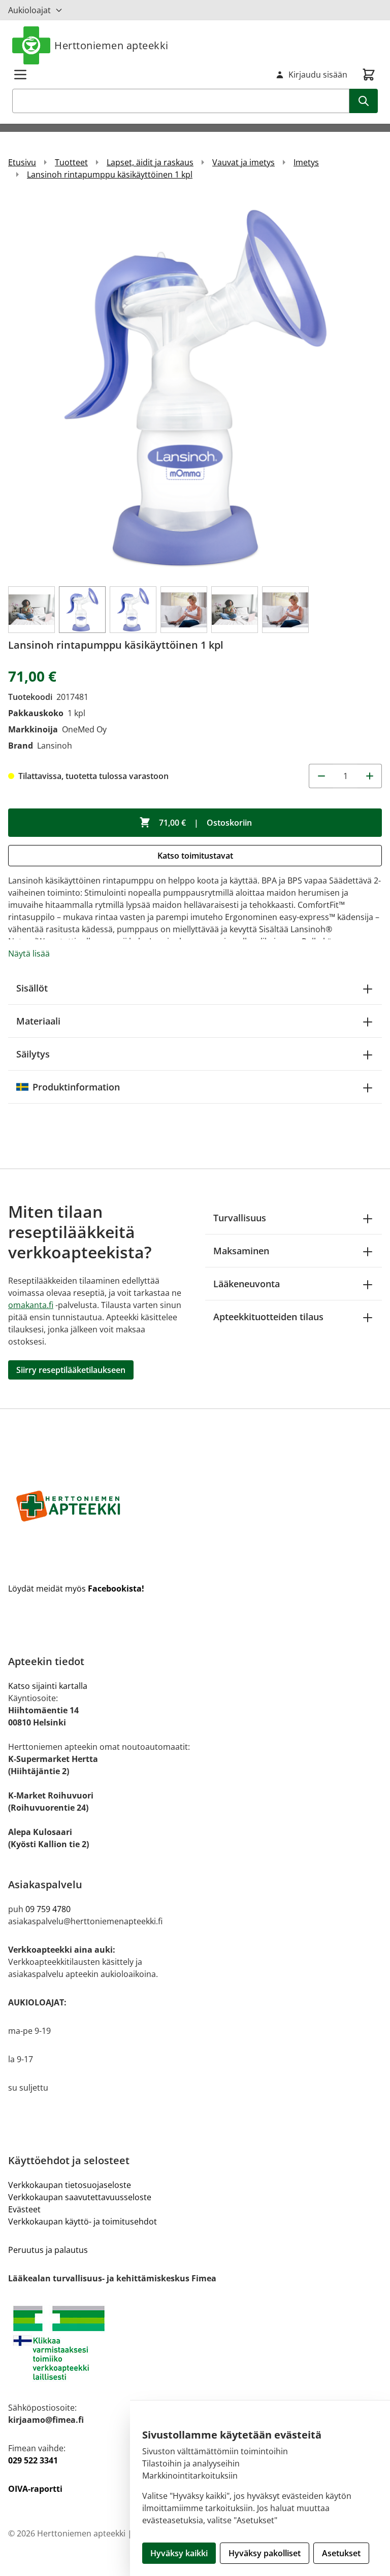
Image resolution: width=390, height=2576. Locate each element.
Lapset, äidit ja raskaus (150, 162)
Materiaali (38, 1021)
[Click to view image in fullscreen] (195, 387)
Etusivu (22, 162)
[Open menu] (20, 75)
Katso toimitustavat (195, 856)
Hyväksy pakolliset (265, 2553)
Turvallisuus (240, 1218)
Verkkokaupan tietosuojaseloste (70, 2185)
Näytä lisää (29, 954)
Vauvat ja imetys (243, 162)
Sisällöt (32, 988)
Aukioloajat (29, 10)
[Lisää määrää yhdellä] (370, 776)
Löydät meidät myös (76, 1589)
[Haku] (364, 101)
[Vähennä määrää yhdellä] (321, 776)
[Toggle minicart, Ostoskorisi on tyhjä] (369, 75)
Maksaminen (241, 1251)
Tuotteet (71, 162)
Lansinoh (55, 746)
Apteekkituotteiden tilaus (268, 1317)
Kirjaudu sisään (318, 75)
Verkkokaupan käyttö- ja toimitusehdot (83, 2221)
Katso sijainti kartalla (48, 1686)
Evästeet (24, 2209)
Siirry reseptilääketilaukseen (71, 1370)
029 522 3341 (33, 2460)
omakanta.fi (31, 1305)
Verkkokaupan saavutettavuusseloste (80, 2197)
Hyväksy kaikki (179, 2553)
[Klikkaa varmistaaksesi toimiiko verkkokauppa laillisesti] (195, 2343)
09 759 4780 (48, 1909)
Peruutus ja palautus (48, 2250)
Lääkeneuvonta (247, 1284)
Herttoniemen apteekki (111, 45)
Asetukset (341, 2553)
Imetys (306, 162)
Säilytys (33, 1054)
